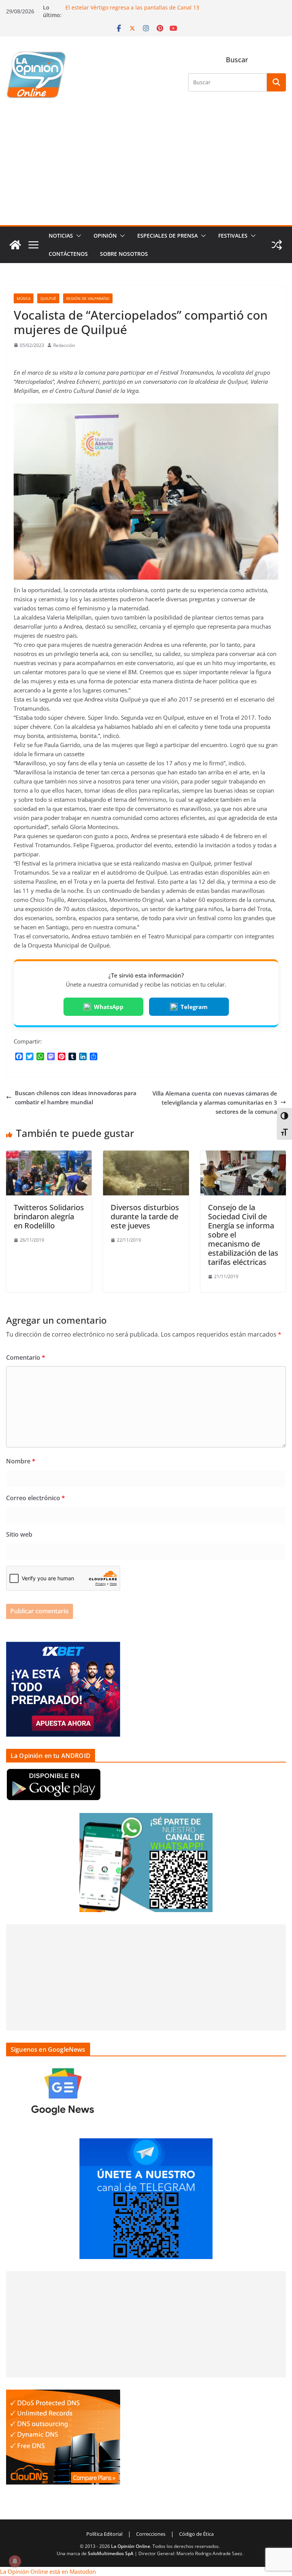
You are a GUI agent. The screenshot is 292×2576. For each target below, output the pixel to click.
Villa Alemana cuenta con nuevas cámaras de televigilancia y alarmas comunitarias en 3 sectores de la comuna (215, 1102)
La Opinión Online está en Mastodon (48, 2571)
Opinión (105, 236)
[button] (77, 236)
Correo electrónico (36, 1498)
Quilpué (48, 298)
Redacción (64, 345)
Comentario (26, 1357)
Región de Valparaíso (88, 298)
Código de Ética (196, 2534)
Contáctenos (68, 254)
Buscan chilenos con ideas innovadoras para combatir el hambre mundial (76, 1097)
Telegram (194, 1007)
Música (24, 298)
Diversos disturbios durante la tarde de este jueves (145, 1216)
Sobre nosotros (124, 254)
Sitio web (19, 1534)
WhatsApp (109, 1007)
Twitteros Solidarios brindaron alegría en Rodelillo (49, 1216)
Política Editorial (104, 2534)
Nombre (21, 1461)
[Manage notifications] (15, 2561)
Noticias (61, 236)
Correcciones (151, 2534)
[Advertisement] (146, 168)
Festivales (233, 236)
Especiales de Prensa (167, 236)
